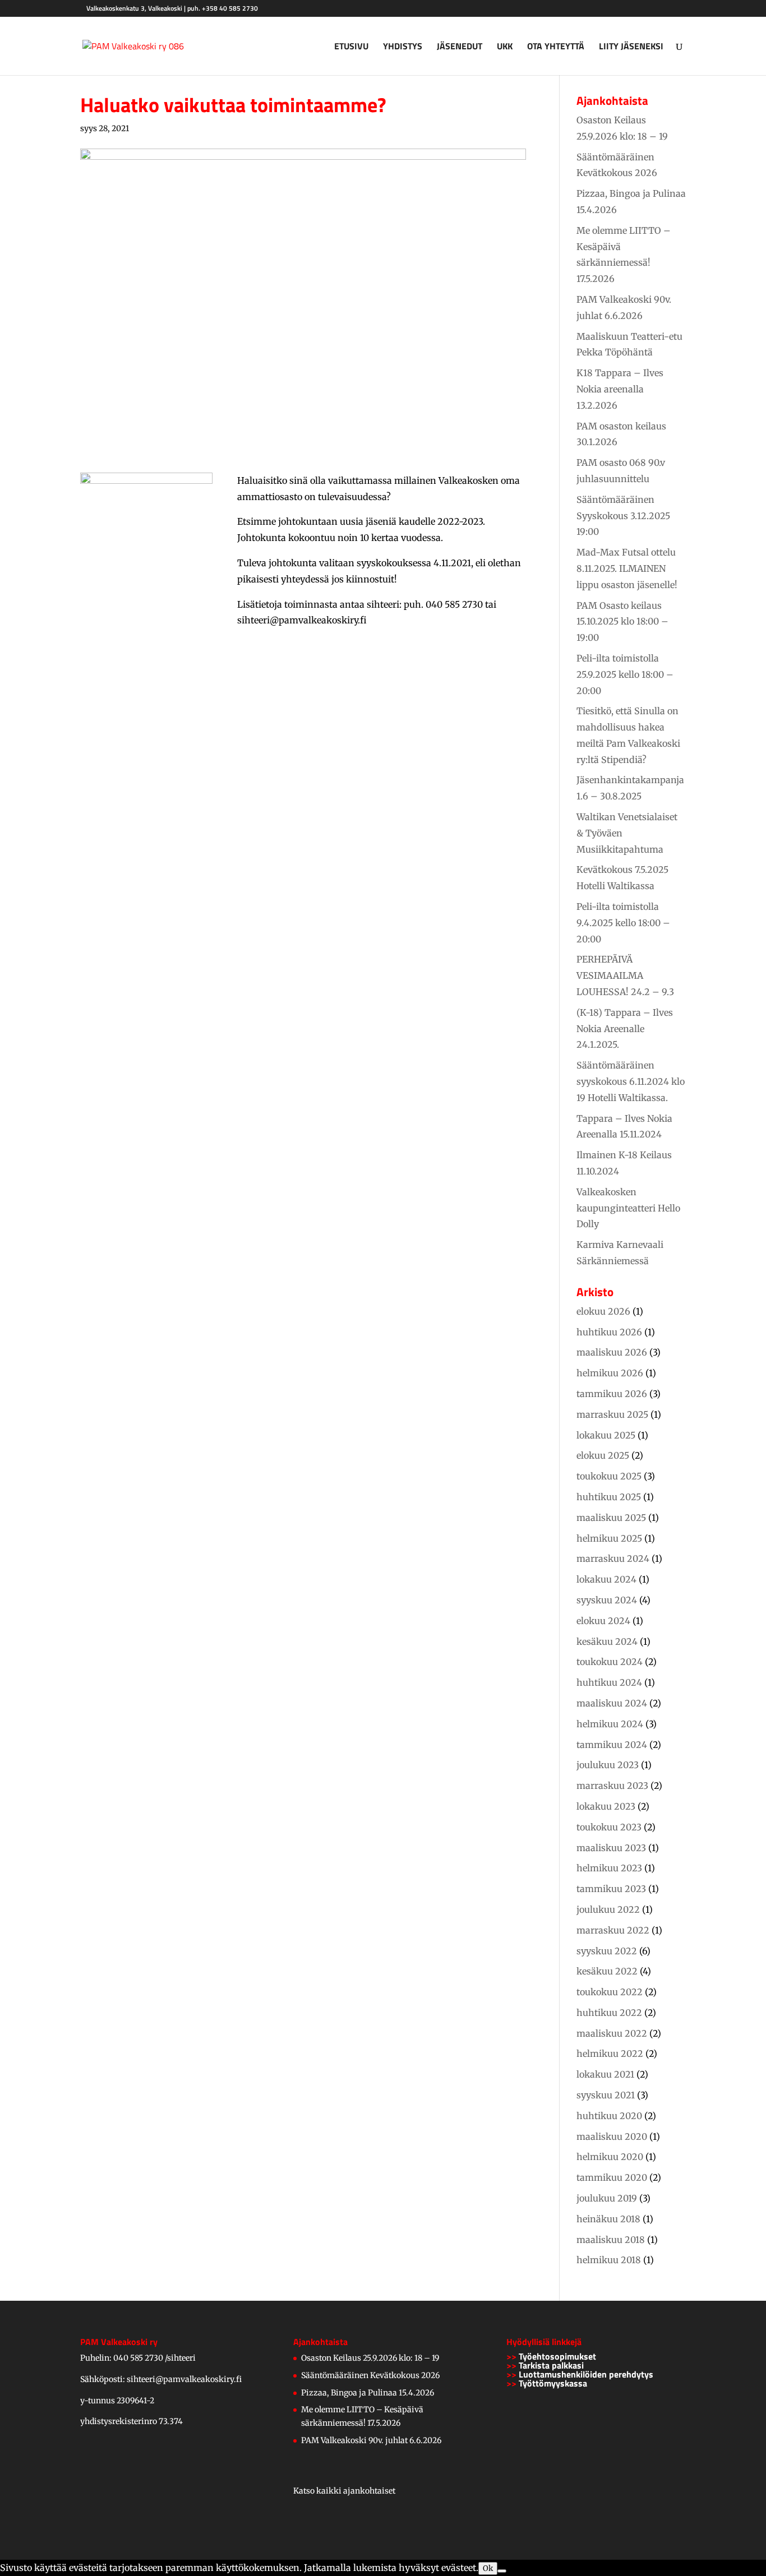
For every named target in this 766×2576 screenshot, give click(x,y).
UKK (505, 47)
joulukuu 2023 (608, 1765)
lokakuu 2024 (606, 1579)
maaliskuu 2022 (612, 2033)
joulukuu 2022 (608, 1909)
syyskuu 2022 (607, 1951)
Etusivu (351, 47)
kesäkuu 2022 (607, 1971)
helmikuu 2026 (610, 1373)
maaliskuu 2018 (611, 2240)
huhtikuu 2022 (609, 2013)
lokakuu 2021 (605, 2074)
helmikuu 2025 (609, 1538)
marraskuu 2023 (612, 1786)
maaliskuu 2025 (611, 1518)
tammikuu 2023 (611, 1889)
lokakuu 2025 (606, 1435)
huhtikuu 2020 (609, 2116)
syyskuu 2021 (606, 2095)
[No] (502, 2571)
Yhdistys (403, 47)
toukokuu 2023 (609, 1827)
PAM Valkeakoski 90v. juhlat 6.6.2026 (371, 2440)
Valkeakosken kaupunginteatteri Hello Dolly (628, 1208)
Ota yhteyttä (556, 47)
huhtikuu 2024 (609, 1682)
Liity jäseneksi (631, 47)
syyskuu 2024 (607, 1600)
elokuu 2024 (603, 1621)
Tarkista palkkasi (551, 2365)
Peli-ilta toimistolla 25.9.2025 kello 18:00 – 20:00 (625, 674)
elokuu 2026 (603, 1311)
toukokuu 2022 (610, 1992)
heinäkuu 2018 (608, 2219)
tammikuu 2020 (612, 2177)
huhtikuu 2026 (609, 1332)
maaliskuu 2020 (612, 2136)
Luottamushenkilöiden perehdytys (586, 2374)
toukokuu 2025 (609, 1476)
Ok (488, 2568)
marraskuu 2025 (612, 1414)
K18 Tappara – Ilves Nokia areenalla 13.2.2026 (620, 389)
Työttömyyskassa (553, 2383)
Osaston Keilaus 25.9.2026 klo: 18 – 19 (370, 2358)
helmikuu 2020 (610, 2157)
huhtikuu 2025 (609, 1497)
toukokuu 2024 (610, 1662)
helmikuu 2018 (609, 2260)
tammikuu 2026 (612, 1394)
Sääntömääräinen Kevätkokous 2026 (370, 2375)
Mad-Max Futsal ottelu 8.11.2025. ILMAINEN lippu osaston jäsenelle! (627, 568)
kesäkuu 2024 (607, 1641)
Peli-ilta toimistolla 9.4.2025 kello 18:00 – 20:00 (623, 923)
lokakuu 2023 (606, 1806)
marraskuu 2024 (613, 1558)
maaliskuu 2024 (612, 1703)
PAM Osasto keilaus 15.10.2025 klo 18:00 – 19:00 (622, 622)
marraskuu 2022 (613, 1930)
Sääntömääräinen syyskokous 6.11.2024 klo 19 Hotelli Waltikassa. (631, 1081)
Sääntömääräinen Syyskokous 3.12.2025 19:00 (623, 516)
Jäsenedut (460, 47)
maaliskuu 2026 (612, 1352)
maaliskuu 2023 (611, 1848)
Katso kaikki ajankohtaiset (344, 2491)
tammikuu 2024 (612, 1745)
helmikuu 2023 (609, 1868)
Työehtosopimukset (557, 2356)
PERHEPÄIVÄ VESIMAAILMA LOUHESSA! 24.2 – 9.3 (625, 975)
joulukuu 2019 (607, 2198)
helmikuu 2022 (610, 2054)
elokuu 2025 (603, 1455)
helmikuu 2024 (610, 1724)
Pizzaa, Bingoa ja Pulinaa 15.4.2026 (368, 2393)
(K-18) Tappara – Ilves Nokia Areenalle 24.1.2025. (625, 1029)
